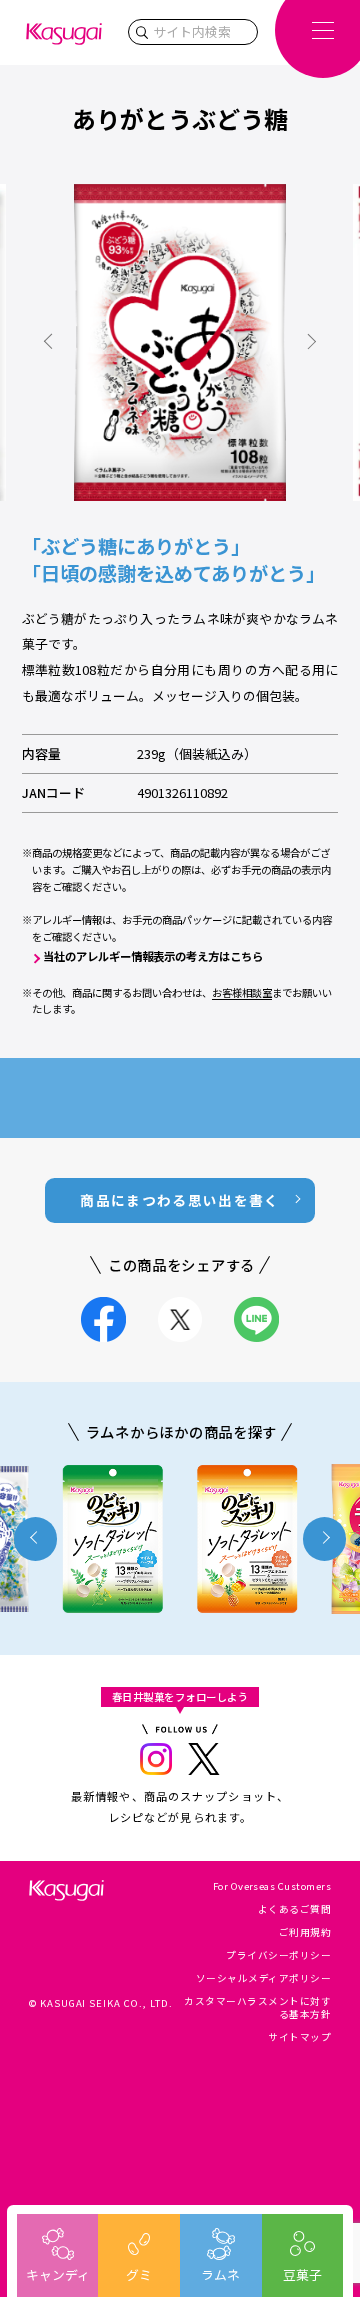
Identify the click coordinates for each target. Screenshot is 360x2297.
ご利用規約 (305, 1932)
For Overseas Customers (272, 1886)
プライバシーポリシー (278, 1955)
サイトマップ (299, 2037)
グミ (139, 2274)
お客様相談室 (242, 992)
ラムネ (220, 2274)
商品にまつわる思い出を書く (180, 1200)
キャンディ (58, 2274)
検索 (142, 32)
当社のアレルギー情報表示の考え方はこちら (153, 956)
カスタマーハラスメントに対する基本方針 (257, 2007)
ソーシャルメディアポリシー (263, 1978)
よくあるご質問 (294, 1909)
